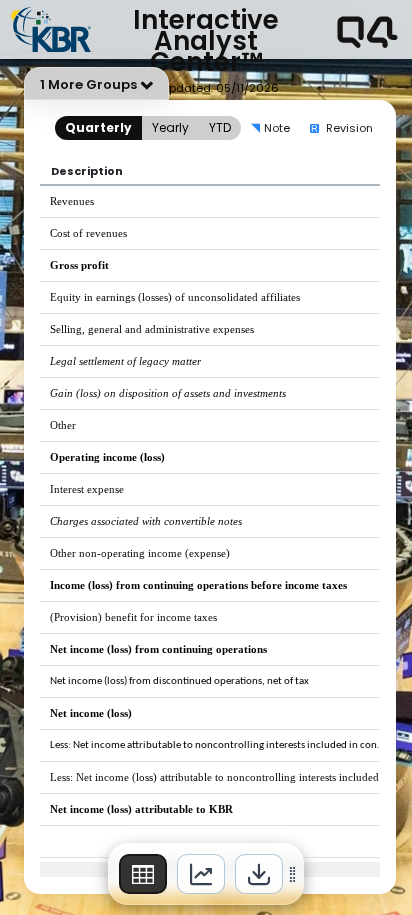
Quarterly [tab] (98, 127)
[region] (206, 874)
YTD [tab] (220, 127)
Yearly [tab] (170, 127)
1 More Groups (88, 84)
